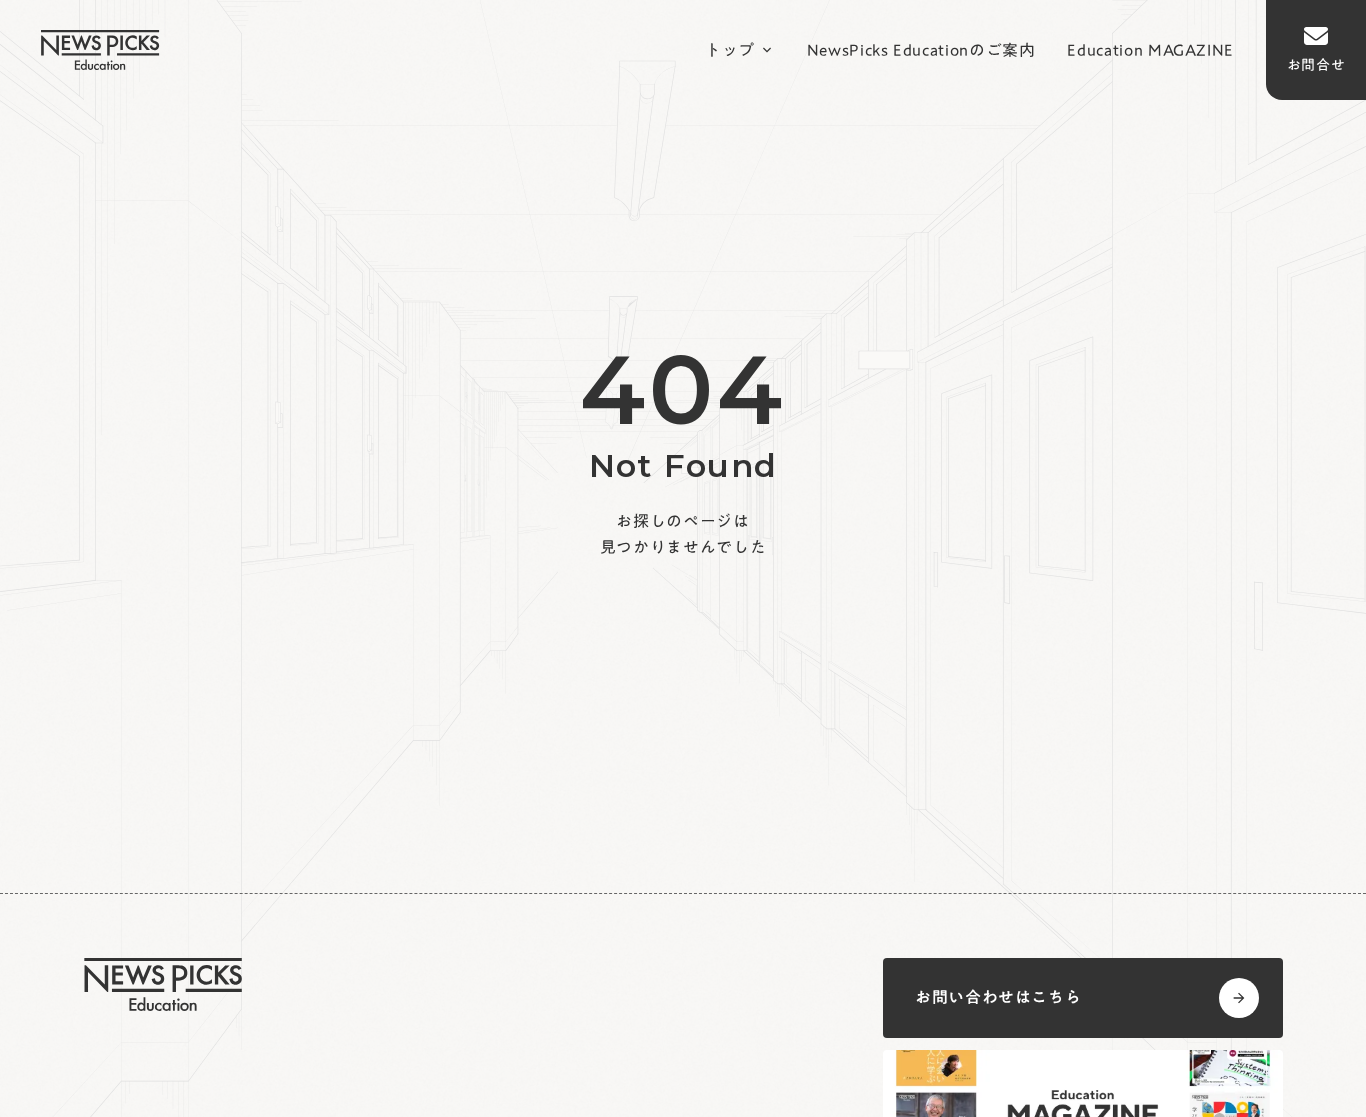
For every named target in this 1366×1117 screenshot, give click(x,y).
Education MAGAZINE (1150, 50)
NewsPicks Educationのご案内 (921, 50)
